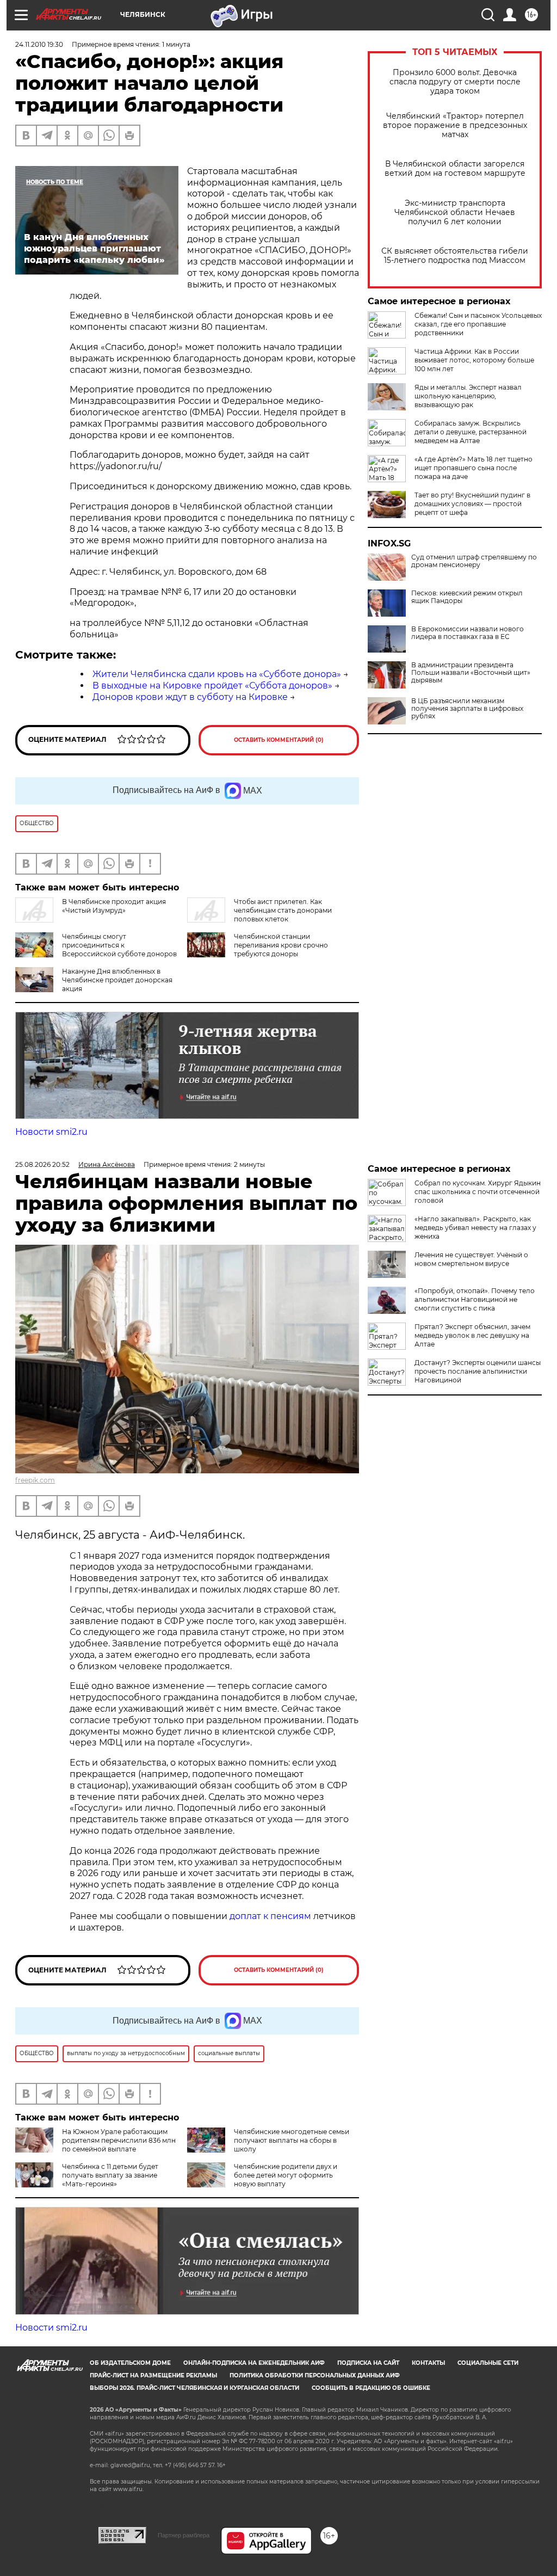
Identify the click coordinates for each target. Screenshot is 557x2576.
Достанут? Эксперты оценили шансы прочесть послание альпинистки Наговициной (478, 1371)
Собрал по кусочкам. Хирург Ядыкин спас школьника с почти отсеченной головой (478, 1192)
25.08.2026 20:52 (42, 1164)
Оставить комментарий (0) (279, 740)
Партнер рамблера (184, 2535)
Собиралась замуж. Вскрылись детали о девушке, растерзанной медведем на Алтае (471, 432)
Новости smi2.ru (51, 1132)
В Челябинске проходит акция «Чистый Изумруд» (114, 906)
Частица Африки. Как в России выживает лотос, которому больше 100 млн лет (474, 360)
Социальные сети (488, 2363)
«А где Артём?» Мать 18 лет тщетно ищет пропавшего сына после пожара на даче (474, 468)
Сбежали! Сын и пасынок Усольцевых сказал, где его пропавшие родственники (478, 324)
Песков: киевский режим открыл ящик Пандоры (467, 597)
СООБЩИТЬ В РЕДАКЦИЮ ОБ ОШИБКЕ (371, 2388)
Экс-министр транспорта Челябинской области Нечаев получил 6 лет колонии (455, 213)
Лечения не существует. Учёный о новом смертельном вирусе (471, 1259)
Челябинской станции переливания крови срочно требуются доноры (281, 945)
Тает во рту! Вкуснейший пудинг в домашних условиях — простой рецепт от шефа (472, 504)
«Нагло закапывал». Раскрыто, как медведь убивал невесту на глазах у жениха (475, 1228)
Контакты (428, 2363)
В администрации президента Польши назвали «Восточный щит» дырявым (471, 673)
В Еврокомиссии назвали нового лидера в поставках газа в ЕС (468, 633)
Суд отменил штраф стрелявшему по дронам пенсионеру (474, 561)
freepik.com (35, 1480)
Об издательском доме (130, 2363)
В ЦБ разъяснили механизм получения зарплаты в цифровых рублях (467, 709)
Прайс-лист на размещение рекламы (153, 2375)
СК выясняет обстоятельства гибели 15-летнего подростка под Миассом (455, 256)
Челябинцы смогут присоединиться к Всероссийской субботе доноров (119, 945)
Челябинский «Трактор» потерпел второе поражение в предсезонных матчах (455, 125)
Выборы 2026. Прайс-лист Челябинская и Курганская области (194, 2388)
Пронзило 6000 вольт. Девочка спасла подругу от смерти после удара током (455, 82)
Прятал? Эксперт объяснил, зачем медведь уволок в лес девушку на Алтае (472, 1335)
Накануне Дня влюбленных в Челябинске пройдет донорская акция (117, 980)
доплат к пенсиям (271, 1916)
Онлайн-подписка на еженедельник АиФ (254, 2363)
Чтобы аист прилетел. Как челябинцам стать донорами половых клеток (283, 910)
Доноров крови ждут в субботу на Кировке (190, 697)
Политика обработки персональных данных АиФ (315, 2375)
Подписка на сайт (368, 2363)
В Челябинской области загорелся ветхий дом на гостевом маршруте (455, 169)
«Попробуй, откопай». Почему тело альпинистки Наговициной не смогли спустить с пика (475, 1299)
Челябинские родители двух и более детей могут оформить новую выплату (286, 2175)
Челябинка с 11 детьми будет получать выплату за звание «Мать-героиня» (110, 2175)
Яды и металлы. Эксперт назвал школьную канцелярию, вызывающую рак (468, 396)
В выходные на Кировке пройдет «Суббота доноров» (212, 686)
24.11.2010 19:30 (39, 44)
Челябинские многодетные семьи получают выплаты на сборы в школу (292, 2140)
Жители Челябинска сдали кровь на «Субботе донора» (217, 674)
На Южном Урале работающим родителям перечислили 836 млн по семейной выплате (119, 2140)
